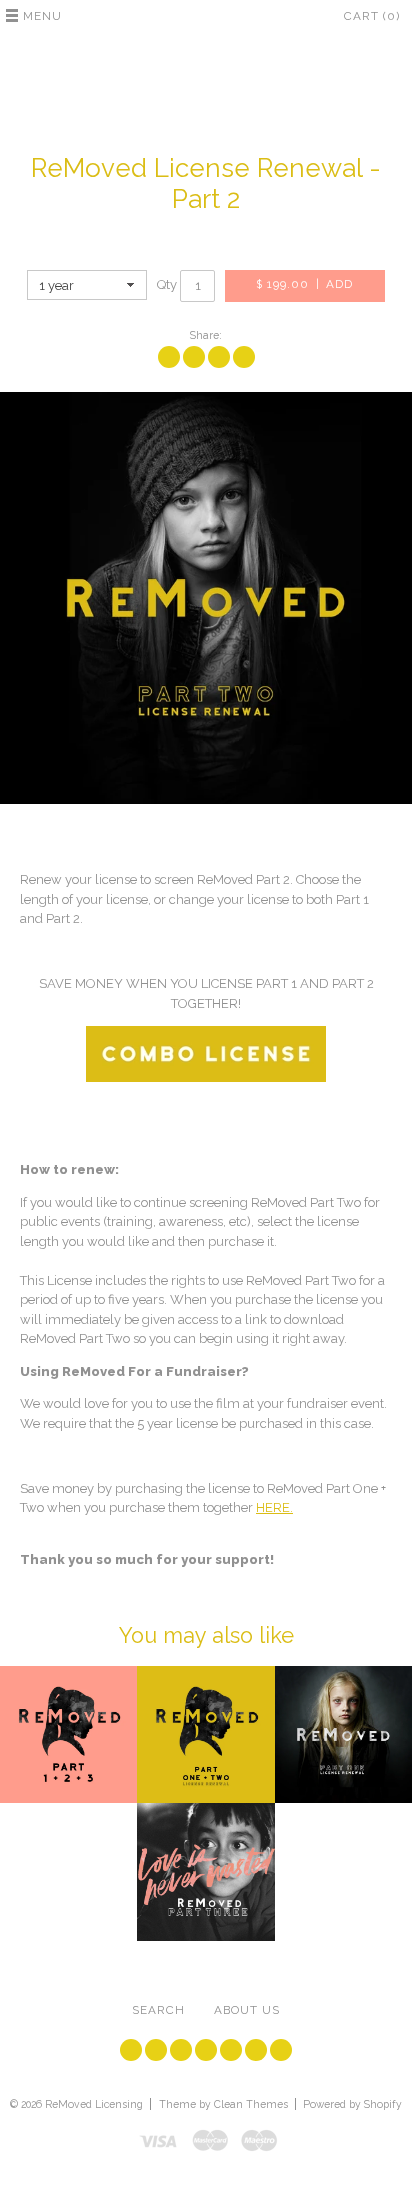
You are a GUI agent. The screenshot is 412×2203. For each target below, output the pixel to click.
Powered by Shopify (352, 2104)
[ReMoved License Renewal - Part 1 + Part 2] (205, 1734)
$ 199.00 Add (304, 284)
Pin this (219, 357)
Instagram (231, 2050)
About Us (247, 2010)
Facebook (156, 2050)
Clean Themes (251, 2104)
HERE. (274, 1507)
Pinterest (256, 2050)
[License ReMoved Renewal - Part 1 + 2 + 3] (68, 1734)
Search (158, 2010)
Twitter (131, 2050)
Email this (244, 357)
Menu (42, 16)
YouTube (181, 2050)
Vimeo (206, 2050)
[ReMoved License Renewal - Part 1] (343, 1734)
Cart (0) (372, 16)
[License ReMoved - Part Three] (205, 1871)
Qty (167, 284)
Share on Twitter (194, 357)
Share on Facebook (169, 357)
